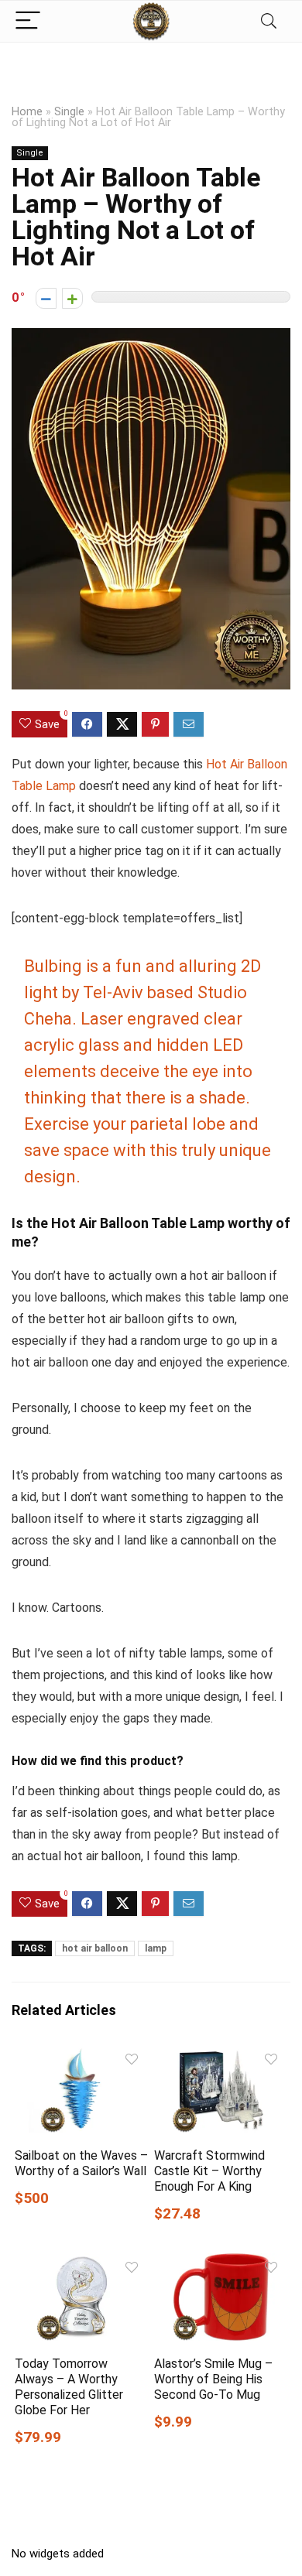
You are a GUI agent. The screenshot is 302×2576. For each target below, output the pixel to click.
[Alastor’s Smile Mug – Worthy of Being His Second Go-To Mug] (221, 2264)
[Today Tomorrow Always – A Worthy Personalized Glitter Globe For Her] (82, 2264)
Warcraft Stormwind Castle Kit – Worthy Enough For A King (209, 2171)
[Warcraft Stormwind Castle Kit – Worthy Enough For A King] (221, 2056)
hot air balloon (95, 1948)
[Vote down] (46, 298)
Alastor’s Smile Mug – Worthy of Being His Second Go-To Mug (213, 2379)
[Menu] (28, 21)
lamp (156, 1948)
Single (69, 112)
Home (27, 112)
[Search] (269, 21)
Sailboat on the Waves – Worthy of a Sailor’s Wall (81, 2163)
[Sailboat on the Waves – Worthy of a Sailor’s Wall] (82, 2056)
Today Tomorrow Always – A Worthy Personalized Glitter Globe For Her (69, 2387)
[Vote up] (72, 298)
